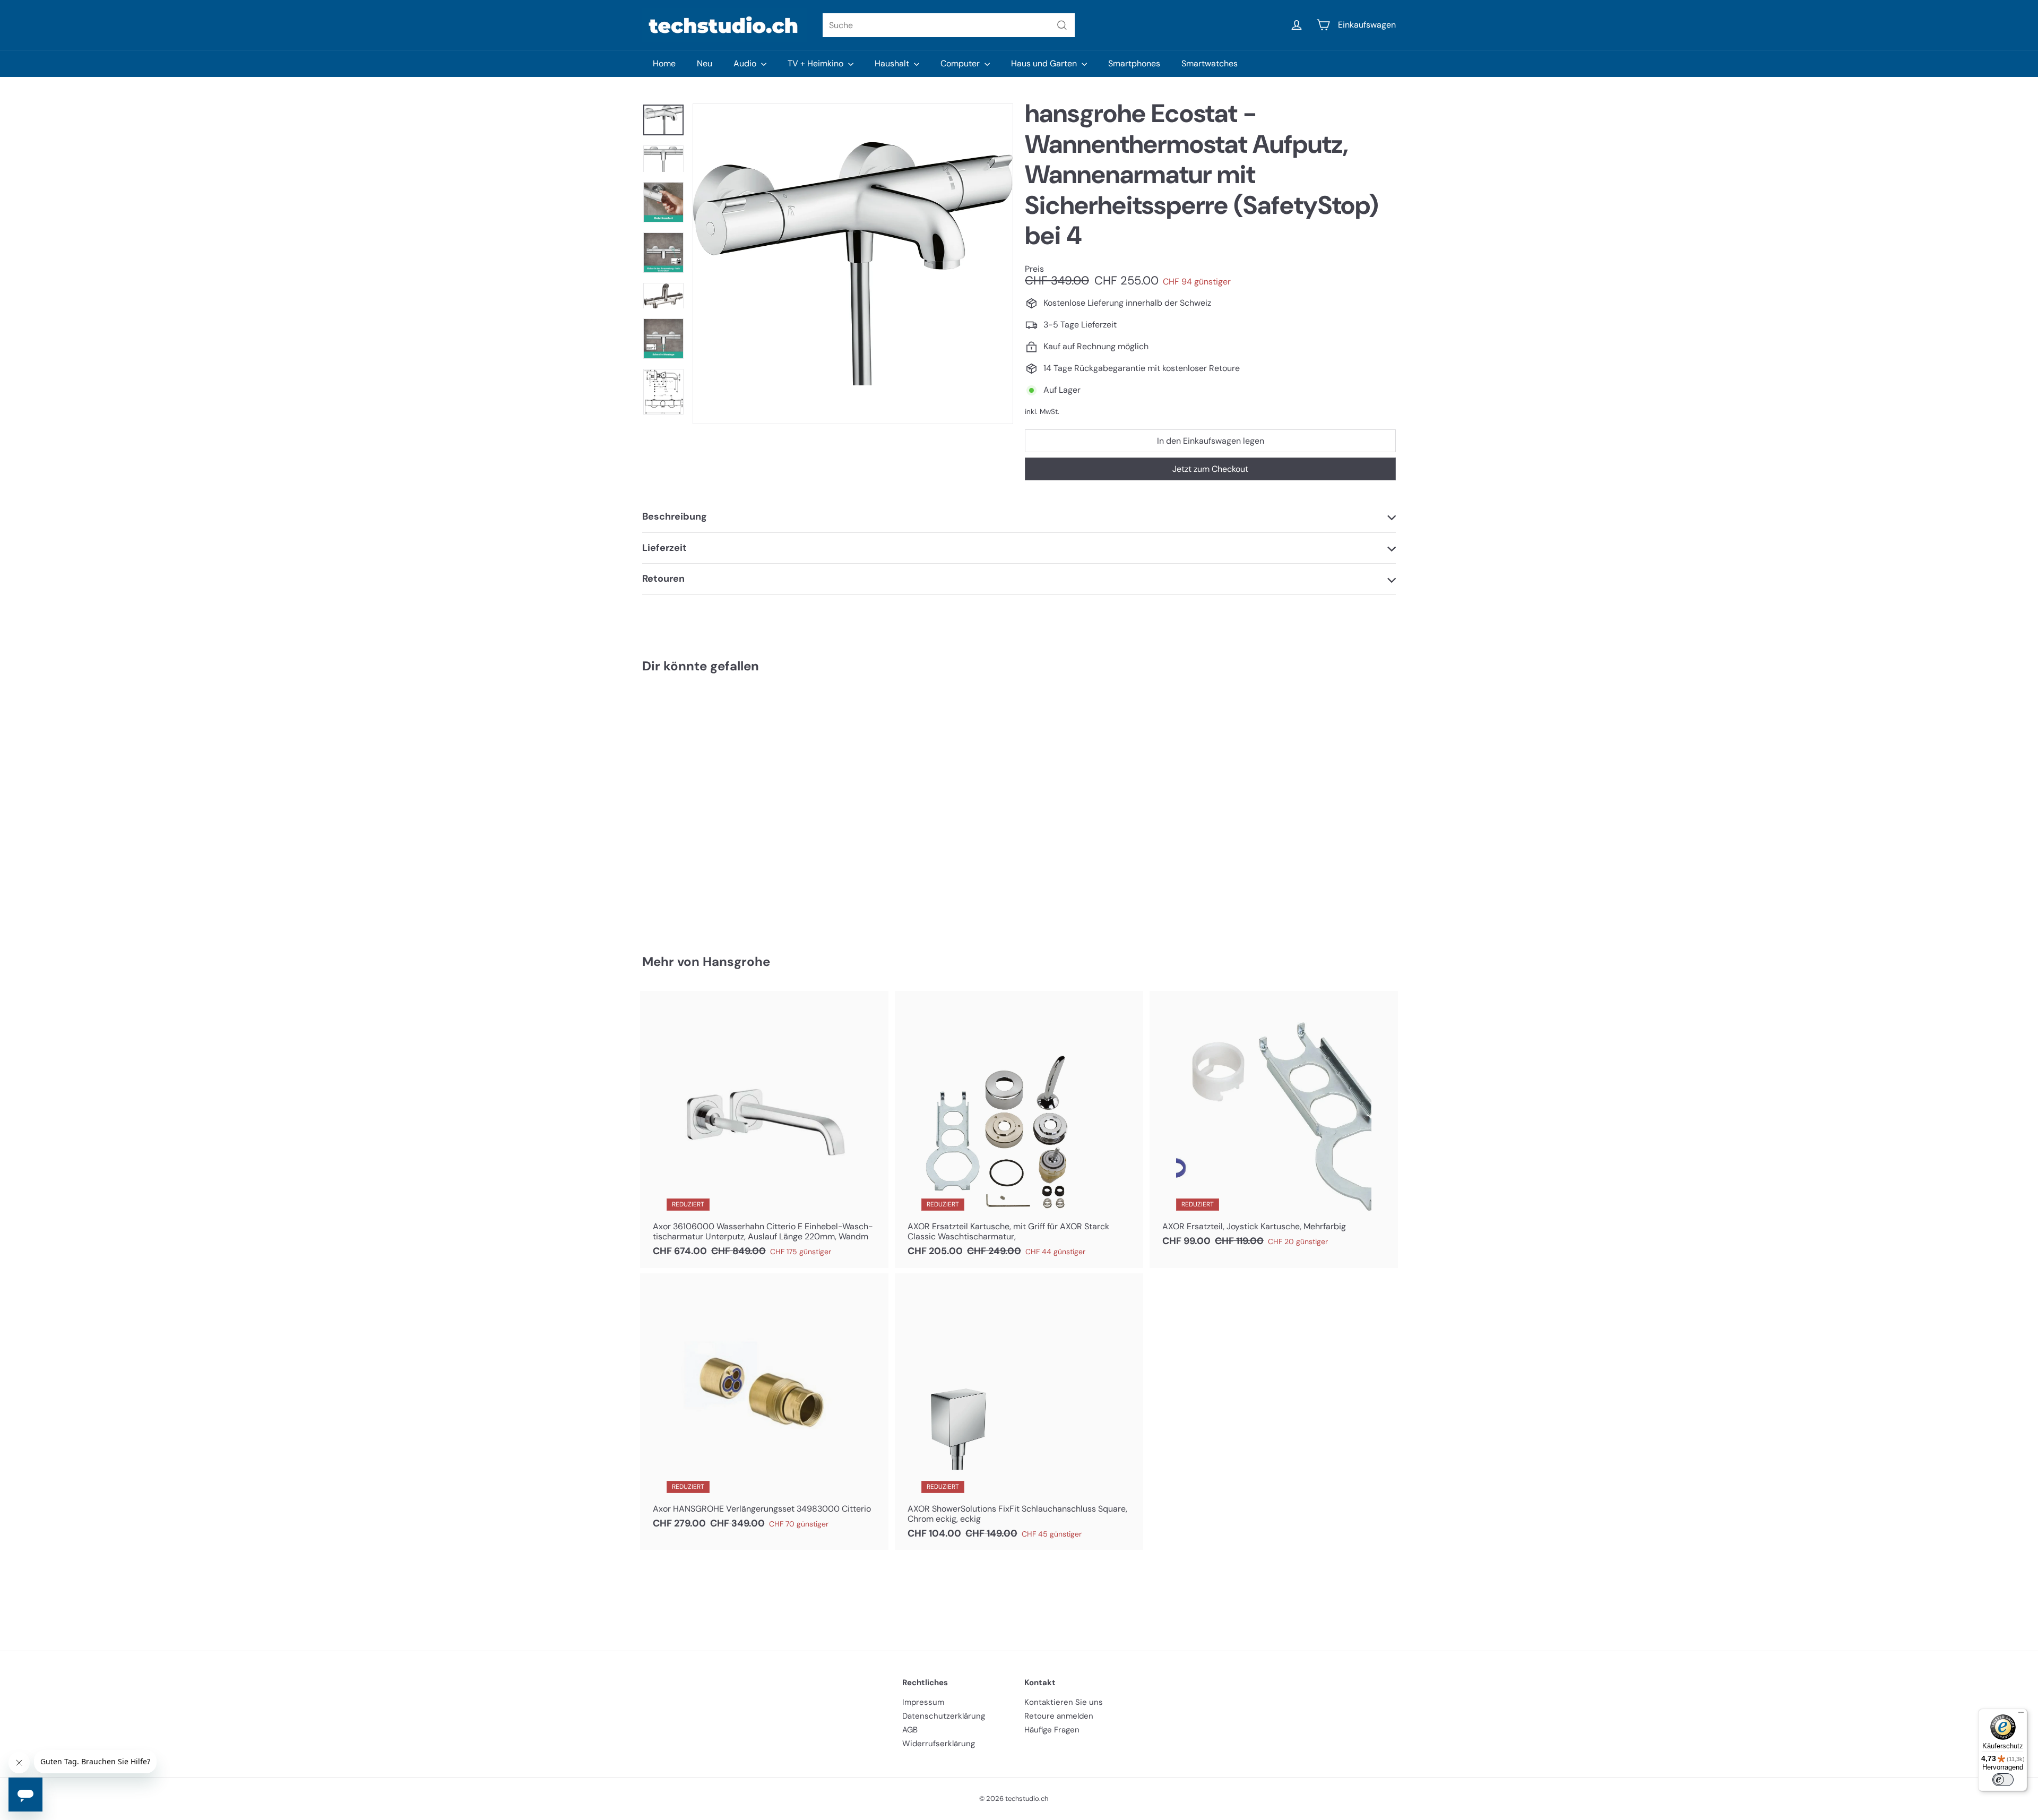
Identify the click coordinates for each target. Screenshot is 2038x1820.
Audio (746, 63)
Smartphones (1134, 63)
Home (664, 63)
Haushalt (893, 63)
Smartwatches (1210, 63)
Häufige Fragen (1052, 1730)
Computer (961, 63)
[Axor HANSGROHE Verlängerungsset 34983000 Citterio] (764, 1407)
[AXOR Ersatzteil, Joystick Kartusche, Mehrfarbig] (1274, 1124)
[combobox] (949, 25)
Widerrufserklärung (939, 1744)
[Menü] (2021, 1715)
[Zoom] (853, 264)
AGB (910, 1730)
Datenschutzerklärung (944, 1716)
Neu (705, 63)
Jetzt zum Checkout (1210, 469)
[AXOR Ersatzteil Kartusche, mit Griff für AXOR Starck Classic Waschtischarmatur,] (1019, 1129)
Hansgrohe (736, 961)
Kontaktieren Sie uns (1064, 1702)
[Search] (1062, 25)
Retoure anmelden (1059, 1716)
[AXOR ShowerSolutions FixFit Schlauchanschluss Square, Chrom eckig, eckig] (1019, 1412)
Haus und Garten (1045, 63)
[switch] (2003, 1780)
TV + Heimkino (817, 63)
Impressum (923, 1702)
